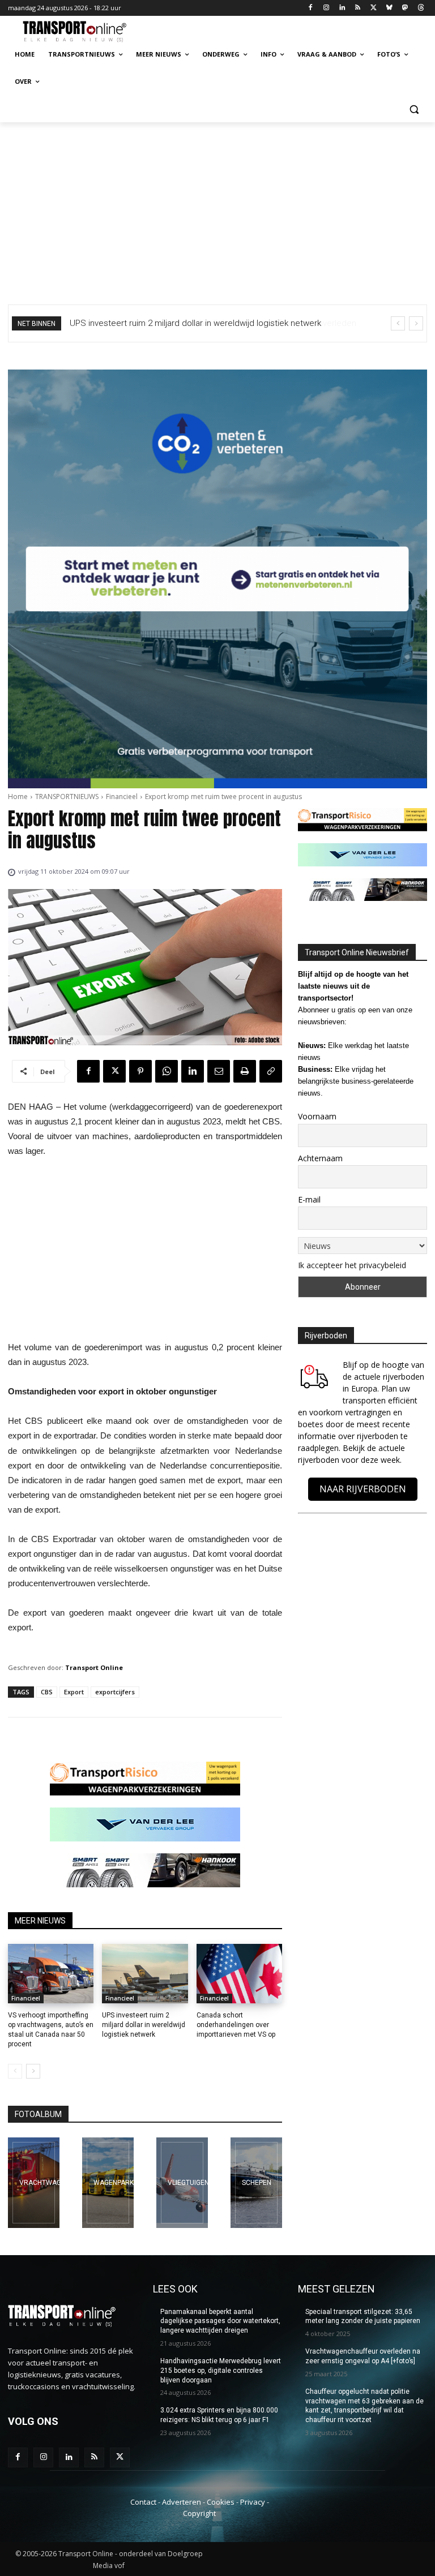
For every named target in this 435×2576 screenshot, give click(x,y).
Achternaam (320, 1158)
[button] (414, 109)
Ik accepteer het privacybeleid (352, 1265)
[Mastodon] (405, 8)
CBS (47, 1692)
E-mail (309, 1199)
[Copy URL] (271, 1071)
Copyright (199, 2513)
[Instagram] (326, 8)
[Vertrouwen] (256, 2183)
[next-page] (33, 2071)
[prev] (398, 323)
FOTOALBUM (38, 2114)
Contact (143, 2502)
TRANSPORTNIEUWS (67, 797)
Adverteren (182, 2502)
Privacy (253, 2502)
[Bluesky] (389, 8)
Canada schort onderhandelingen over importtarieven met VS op (236, 2025)
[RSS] (358, 8)
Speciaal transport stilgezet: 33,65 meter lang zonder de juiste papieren (363, 2317)
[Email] (219, 1071)
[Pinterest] (140, 1071)
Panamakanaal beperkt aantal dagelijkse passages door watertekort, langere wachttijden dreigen (220, 2321)
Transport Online (94, 1667)
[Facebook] (311, 8)
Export (74, 1692)
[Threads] (421, 8)
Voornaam (317, 1116)
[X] (374, 8)
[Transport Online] (85, 32)
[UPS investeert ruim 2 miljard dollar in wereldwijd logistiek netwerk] (145, 1974)
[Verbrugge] (108, 2183)
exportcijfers (115, 1692)
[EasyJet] (182, 2183)
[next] (416, 323)
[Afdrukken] (245, 1071)
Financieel (122, 797)
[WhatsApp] (167, 1071)
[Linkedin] (342, 8)
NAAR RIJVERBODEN (363, 1489)
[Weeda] (34, 2183)
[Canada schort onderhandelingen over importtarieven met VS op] (239, 1974)
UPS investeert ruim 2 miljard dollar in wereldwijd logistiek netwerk (144, 2025)
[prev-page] (15, 2071)
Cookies (221, 2502)
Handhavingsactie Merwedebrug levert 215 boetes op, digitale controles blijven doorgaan (221, 2371)
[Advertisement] (217, 207)
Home (18, 797)
